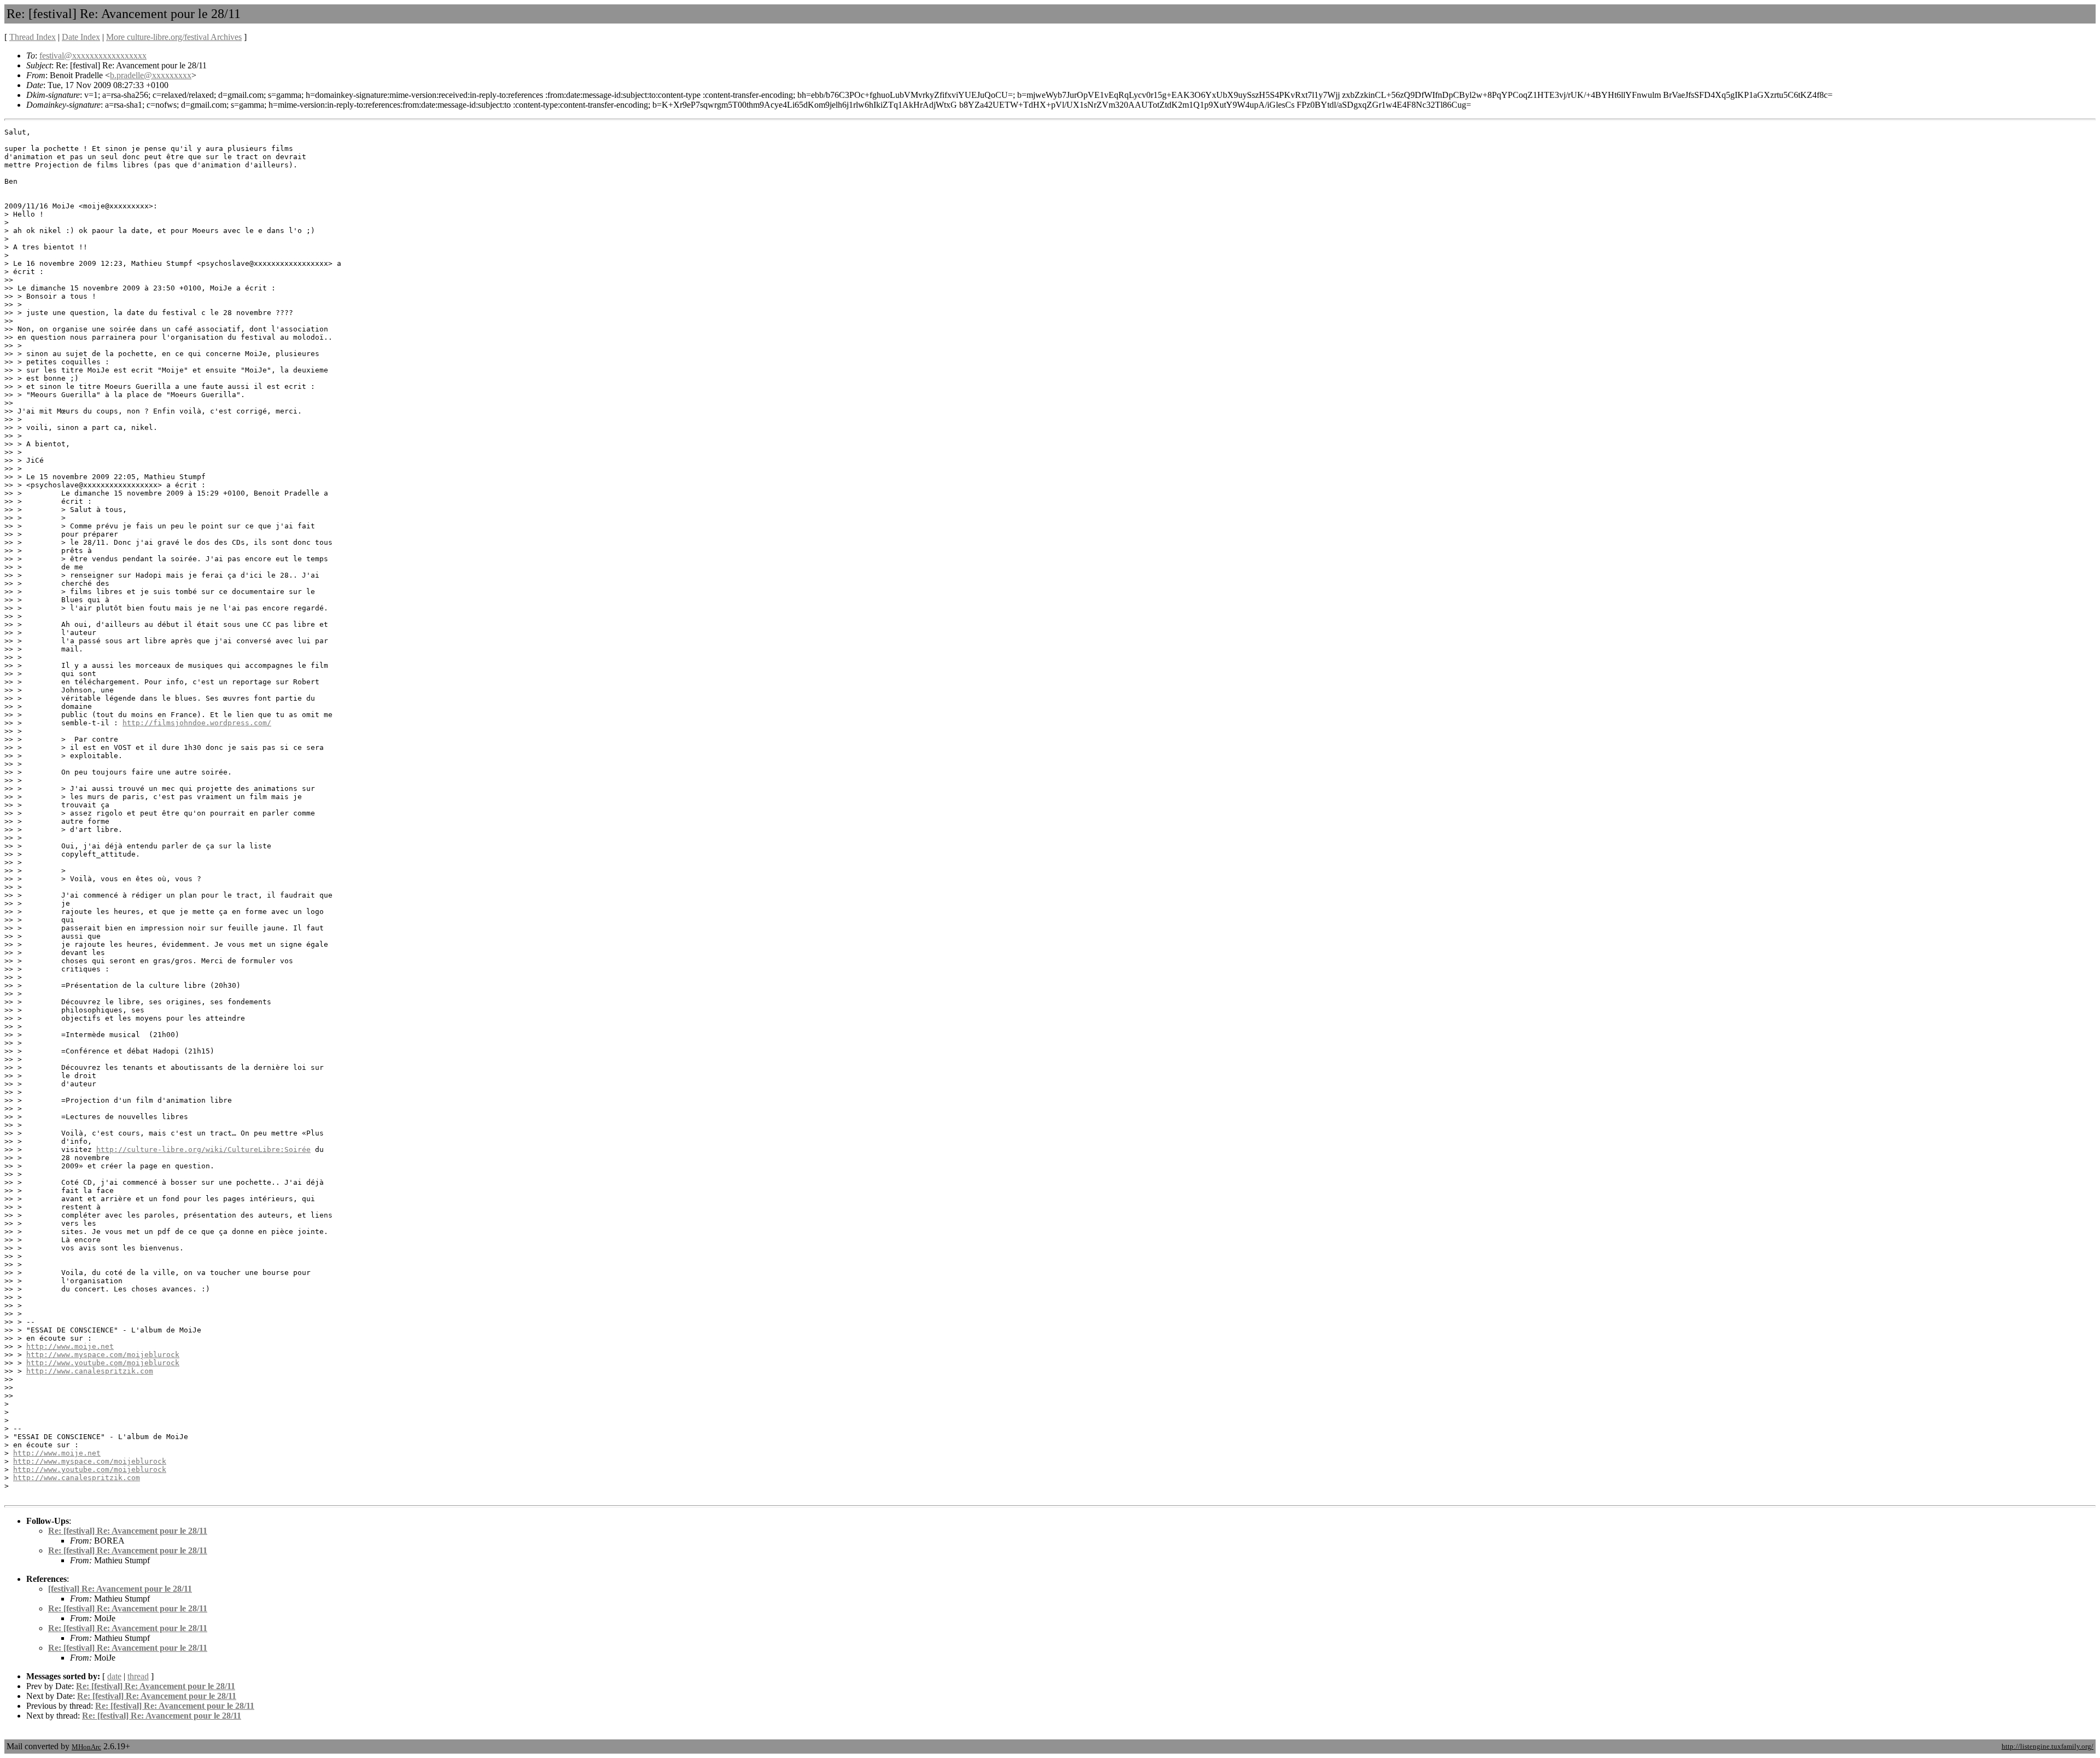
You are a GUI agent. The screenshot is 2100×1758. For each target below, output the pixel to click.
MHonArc (86, 1747)
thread (138, 1676)
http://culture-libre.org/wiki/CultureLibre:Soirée (203, 1149)
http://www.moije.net (70, 1346)
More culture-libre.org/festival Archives (174, 37)
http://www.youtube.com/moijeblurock (103, 1363)
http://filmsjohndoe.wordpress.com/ (197, 723)
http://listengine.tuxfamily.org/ (2047, 1746)
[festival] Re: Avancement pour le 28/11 (120, 1589)
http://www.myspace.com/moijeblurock (103, 1355)
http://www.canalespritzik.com (90, 1371)
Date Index (81, 37)
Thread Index (33, 37)
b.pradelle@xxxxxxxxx (151, 75)
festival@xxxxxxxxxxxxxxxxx (93, 56)
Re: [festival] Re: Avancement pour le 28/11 (128, 1531)
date (114, 1676)
